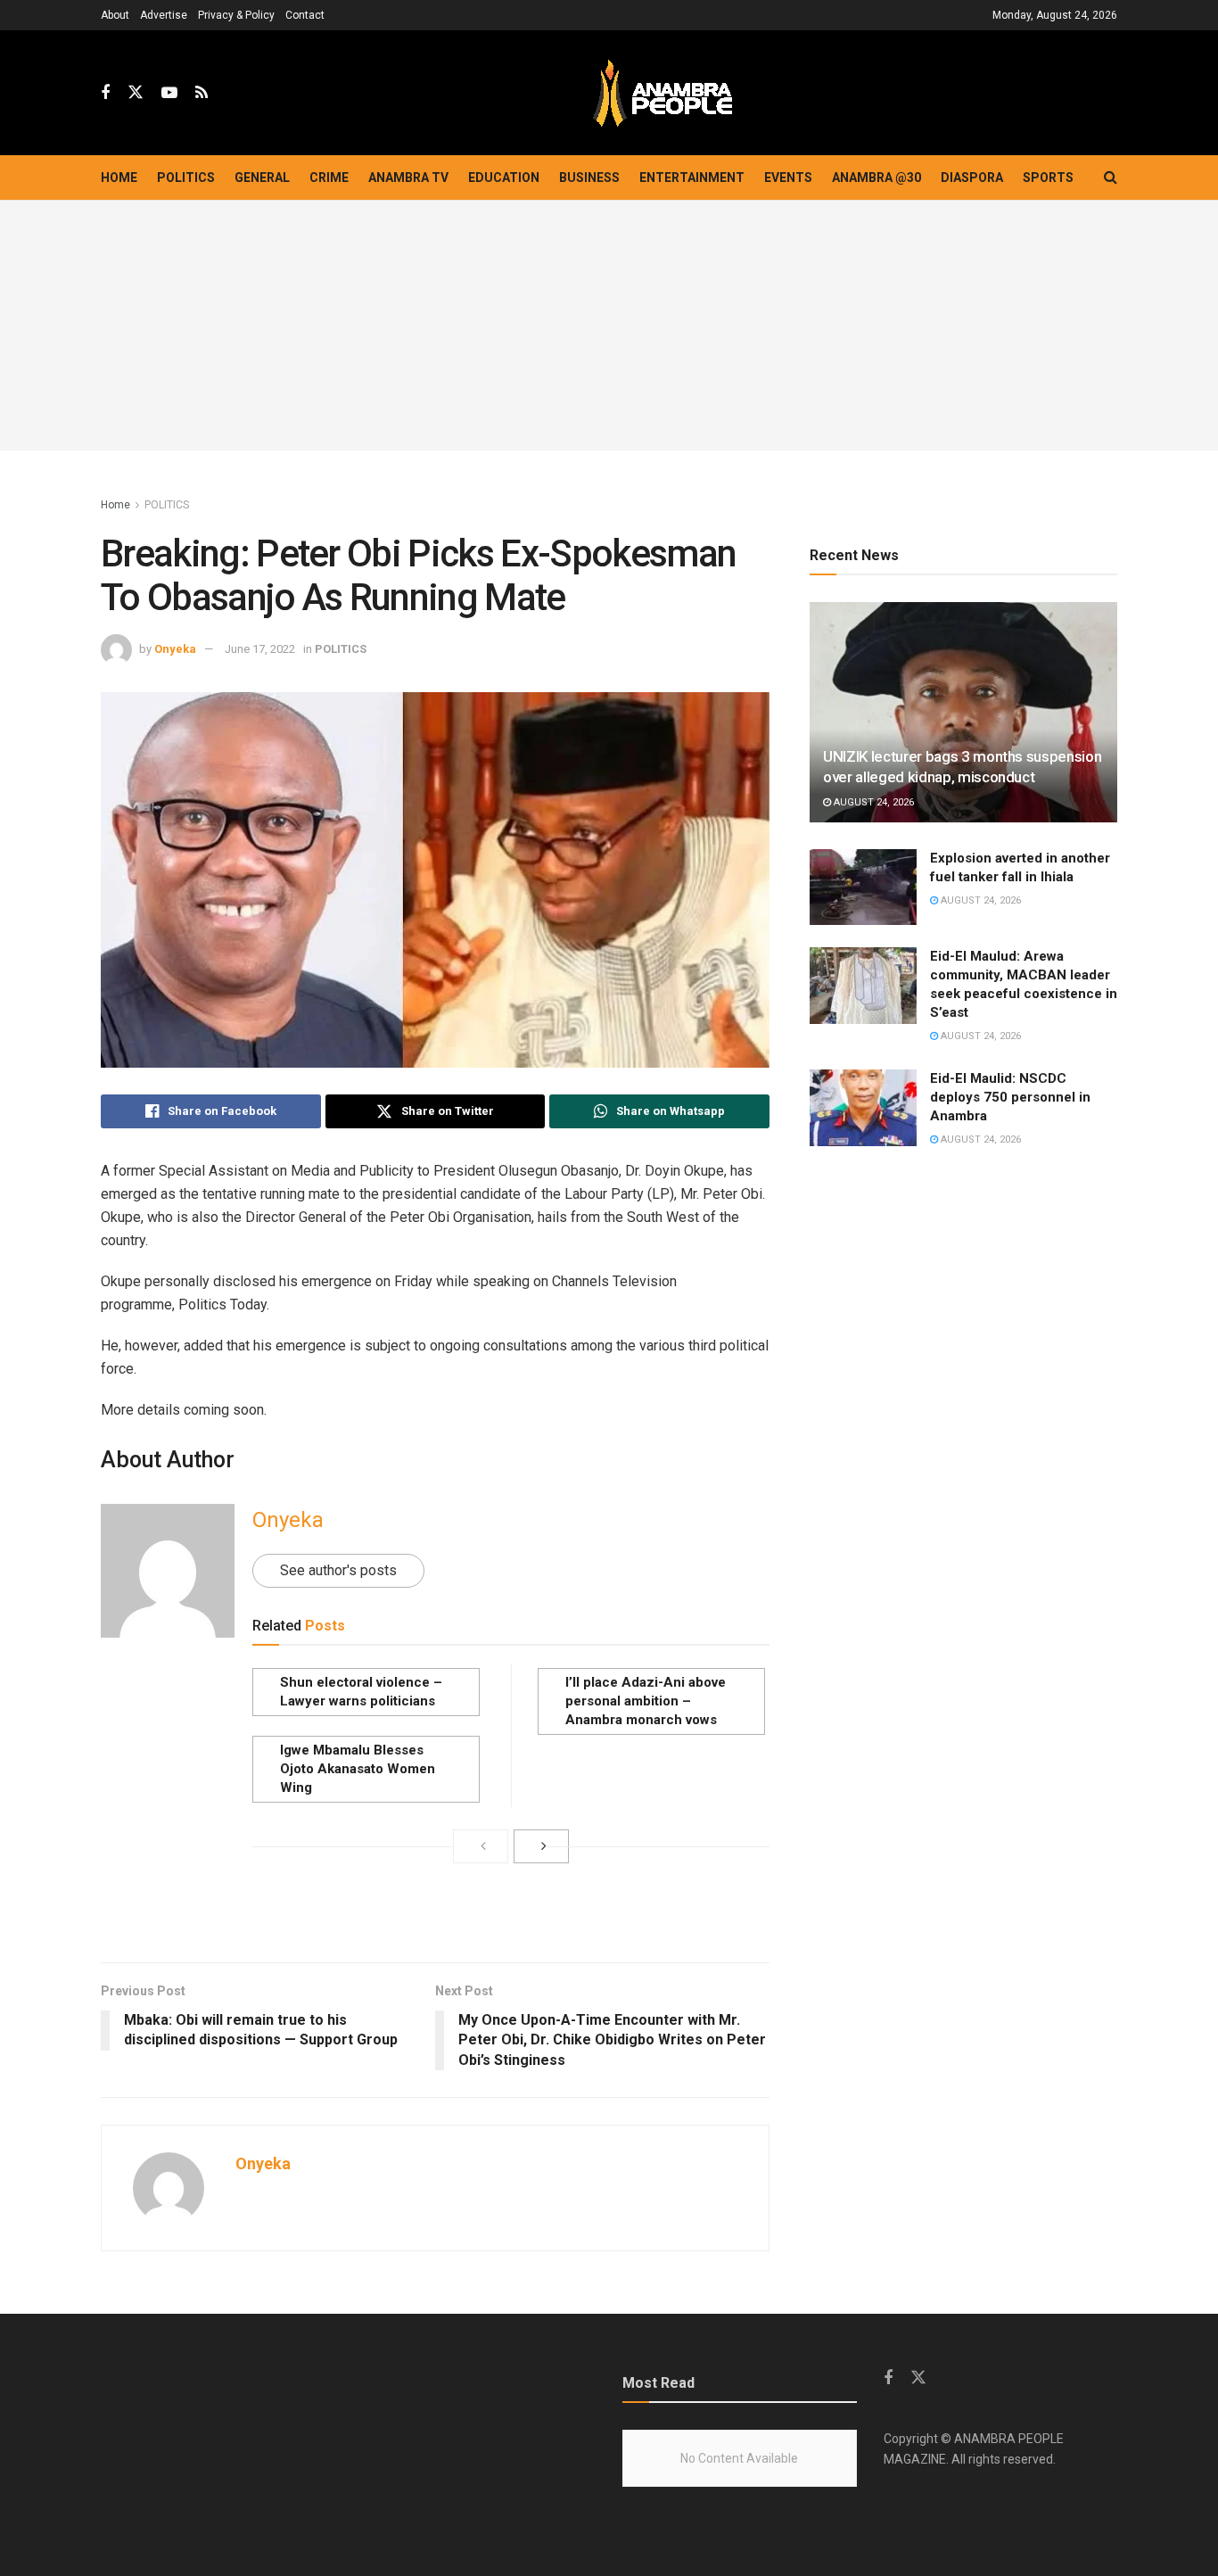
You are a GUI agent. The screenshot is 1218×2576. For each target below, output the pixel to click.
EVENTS (788, 178)
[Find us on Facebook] (105, 93)
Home (119, 178)
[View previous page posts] (481, 1846)
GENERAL (262, 178)
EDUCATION (504, 178)
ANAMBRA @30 (876, 178)
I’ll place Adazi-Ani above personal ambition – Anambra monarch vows (646, 1701)
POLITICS (186, 178)
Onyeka (175, 649)
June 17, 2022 (260, 649)
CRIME (329, 178)
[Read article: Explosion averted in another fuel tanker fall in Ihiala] (863, 888)
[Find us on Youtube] (169, 93)
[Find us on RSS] (202, 93)
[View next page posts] (541, 1846)
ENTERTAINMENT (692, 178)
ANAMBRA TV (408, 178)
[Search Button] (1111, 178)
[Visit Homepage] (662, 93)
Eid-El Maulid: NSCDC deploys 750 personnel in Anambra (1010, 1097)
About (115, 15)
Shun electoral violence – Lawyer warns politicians (361, 1692)
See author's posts (338, 1570)
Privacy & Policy (236, 15)
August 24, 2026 (872, 802)
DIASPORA (972, 178)
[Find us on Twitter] (136, 93)
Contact (305, 15)
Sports (1048, 178)
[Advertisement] (609, 326)
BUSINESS (589, 178)
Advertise (164, 15)
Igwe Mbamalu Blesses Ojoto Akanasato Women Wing (358, 1769)
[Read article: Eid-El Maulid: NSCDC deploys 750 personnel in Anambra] (863, 1108)
